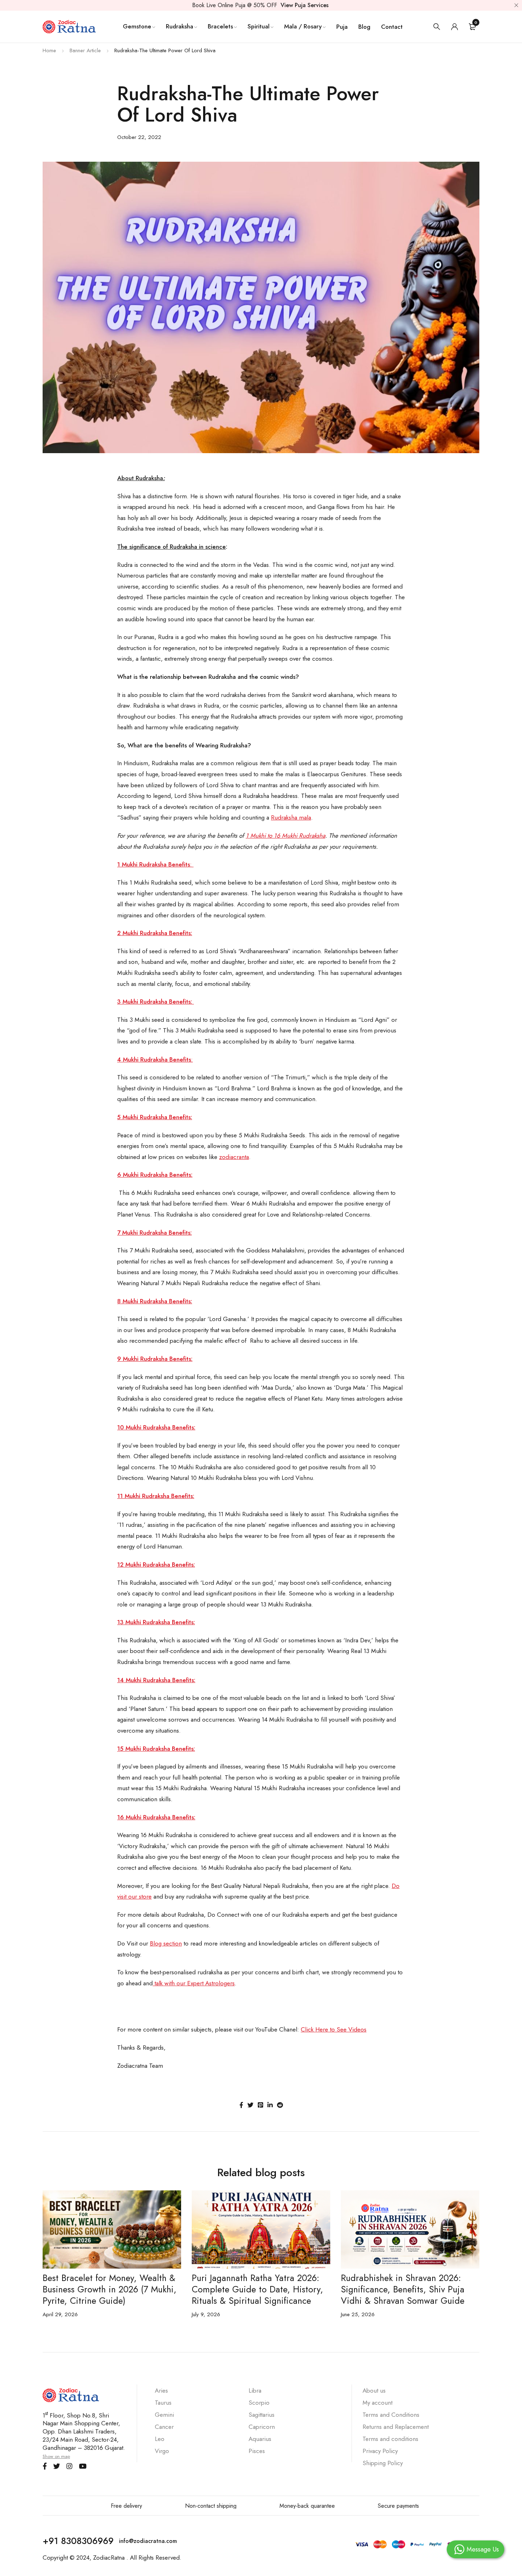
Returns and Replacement (396, 2427)
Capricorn (262, 2427)
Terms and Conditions (391, 2415)
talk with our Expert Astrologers (194, 1983)
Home (49, 50)
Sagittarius (262, 2415)
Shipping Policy (383, 2463)
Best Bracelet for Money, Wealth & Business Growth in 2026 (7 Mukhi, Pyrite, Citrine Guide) (110, 2289)
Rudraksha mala (291, 817)
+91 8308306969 (78, 2541)
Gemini (164, 2415)
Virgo (162, 2451)
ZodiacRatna (109, 2558)
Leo (160, 2439)
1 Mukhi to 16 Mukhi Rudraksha (286, 836)
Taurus (163, 2403)
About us (374, 2390)
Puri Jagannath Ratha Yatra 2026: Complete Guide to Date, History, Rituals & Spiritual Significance (257, 2289)
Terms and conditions (390, 2439)
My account (377, 2403)
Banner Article (85, 50)
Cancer (164, 2427)
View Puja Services (304, 5)
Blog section (166, 1943)
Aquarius (260, 2439)
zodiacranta (234, 1157)
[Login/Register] (455, 27)
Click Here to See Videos (334, 2029)
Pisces (257, 2451)
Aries (161, 2390)
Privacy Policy (380, 2451)
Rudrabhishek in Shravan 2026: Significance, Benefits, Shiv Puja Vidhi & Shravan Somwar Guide (403, 2289)
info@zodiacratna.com (148, 2541)
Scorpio (259, 2403)
